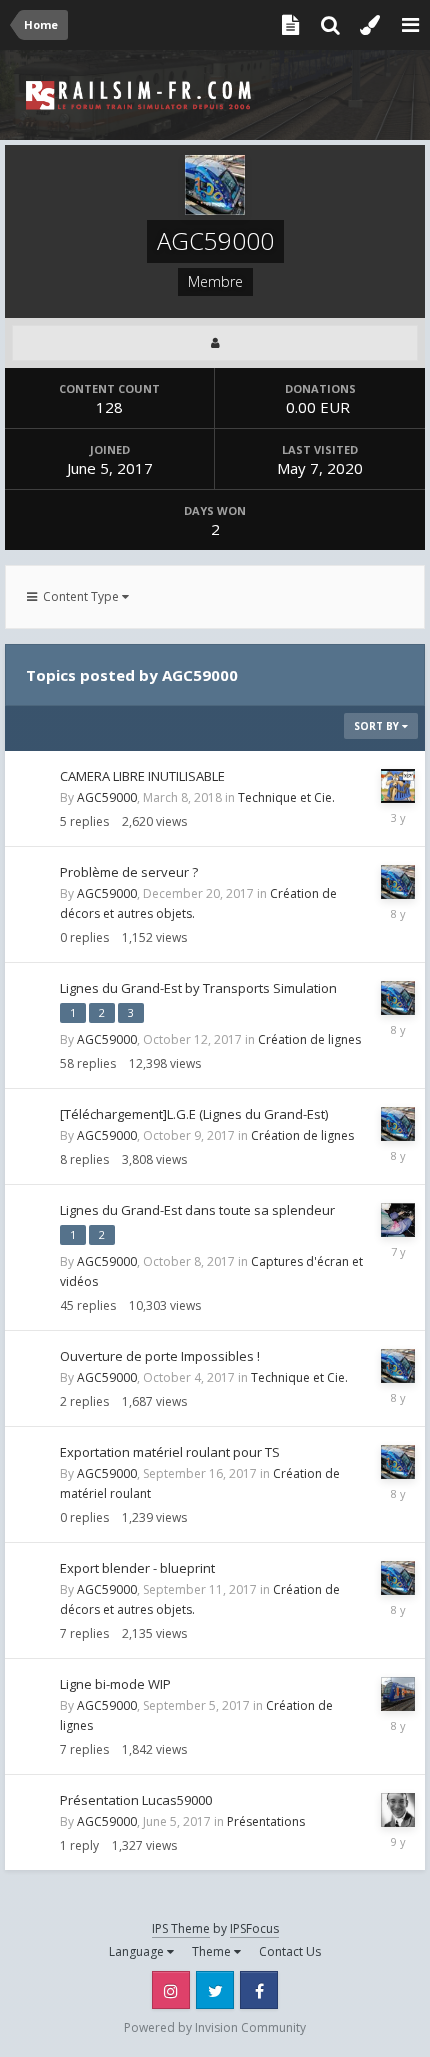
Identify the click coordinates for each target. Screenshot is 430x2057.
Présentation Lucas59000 (136, 1800)
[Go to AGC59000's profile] (398, 882)
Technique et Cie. (286, 797)
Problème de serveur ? (129, 872)
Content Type (79, 596)
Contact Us (290, 1951)
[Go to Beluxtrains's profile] (398, 1810)
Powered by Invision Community (215, 2027)
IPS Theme (181, 1928)
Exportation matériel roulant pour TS (170, 1452)
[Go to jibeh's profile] (398, 786)
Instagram (171, 1990)
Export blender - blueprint (137, 1568)
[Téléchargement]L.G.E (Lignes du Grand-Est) (194, 1114)
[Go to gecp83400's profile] (398, 1220)
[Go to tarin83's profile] (398, 1694)
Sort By (378, 726)
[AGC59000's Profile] (215, 343)
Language (138, 1951)
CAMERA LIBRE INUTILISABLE (142, 776)
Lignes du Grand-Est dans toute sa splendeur (197, 1210)
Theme (213, 1951)
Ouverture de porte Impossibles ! (160, 1356)
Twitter (215, 1990)
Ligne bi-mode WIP (115, 1684)
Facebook (259, 1990)
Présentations (266, 1821)
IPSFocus (254, 1928)
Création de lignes (309, 1039)
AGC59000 (107, 797)
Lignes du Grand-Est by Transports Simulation (198, 988)
